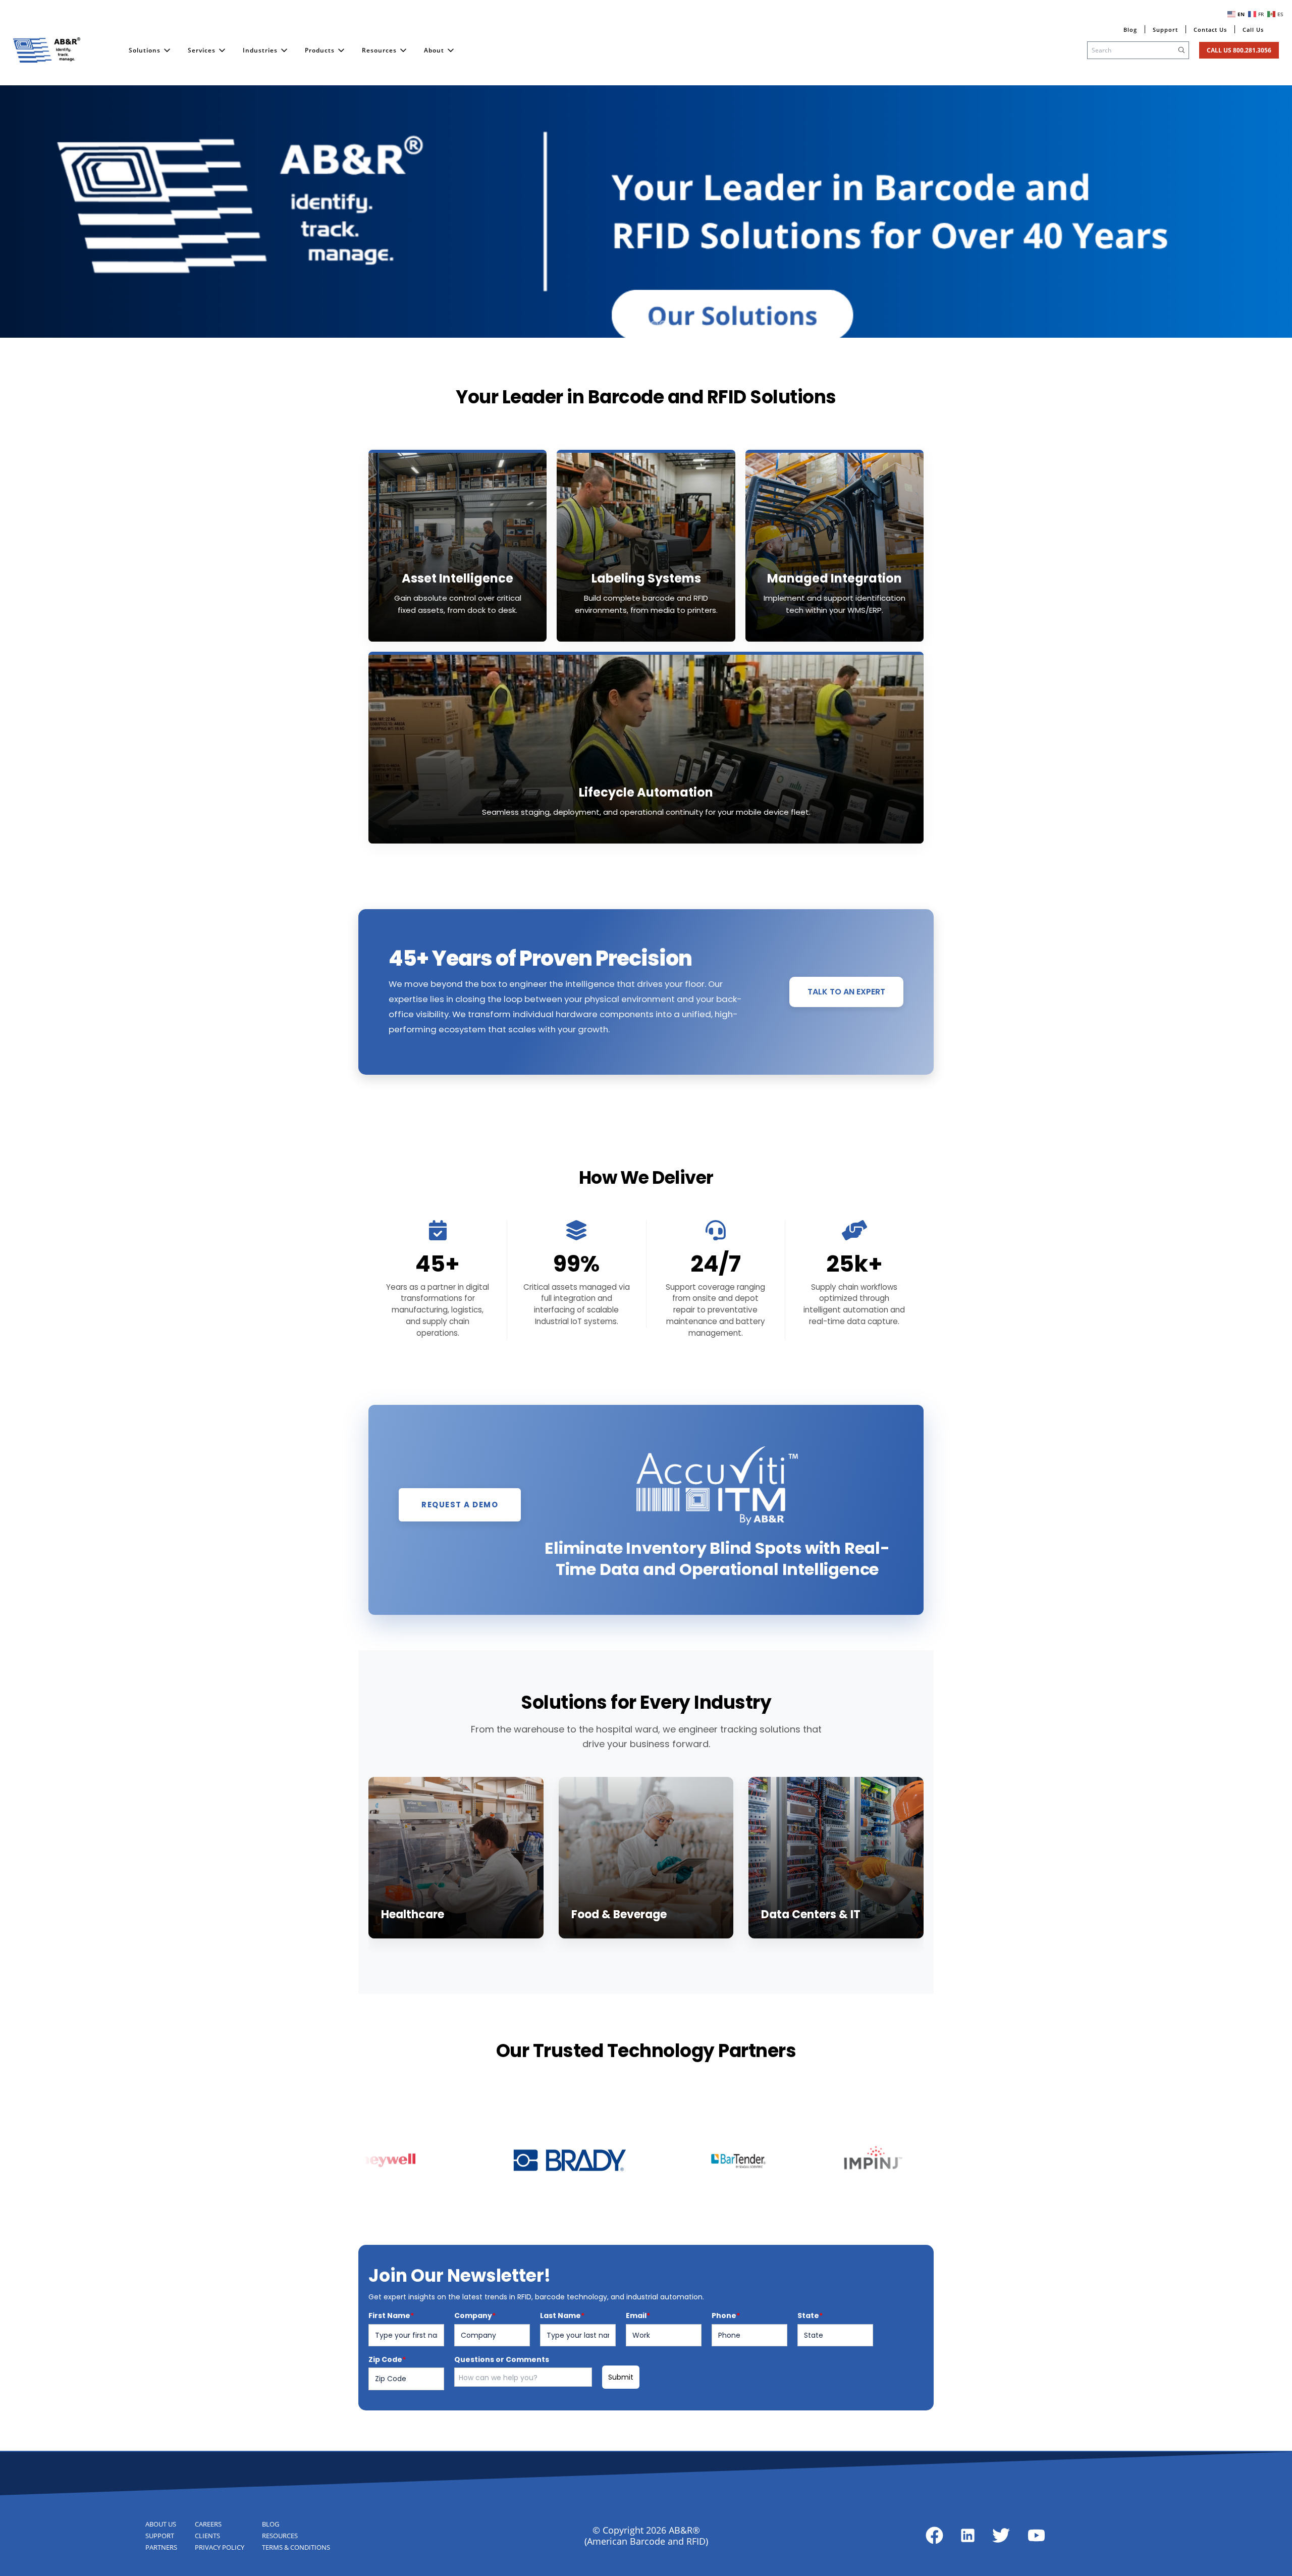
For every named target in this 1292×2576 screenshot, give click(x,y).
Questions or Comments (502, 2359)
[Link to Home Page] (47, 50)
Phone (726, 2316)
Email (638, 2316)
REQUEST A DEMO (460, 1505)
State (810, 2316)
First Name (391, 2316)
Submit (621, 2377)
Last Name (562, 2316)
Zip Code (387, 2359)
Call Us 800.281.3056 (1239, 50)
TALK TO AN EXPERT (846, 992)
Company (475, 2316)
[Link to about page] (934, 2535)
